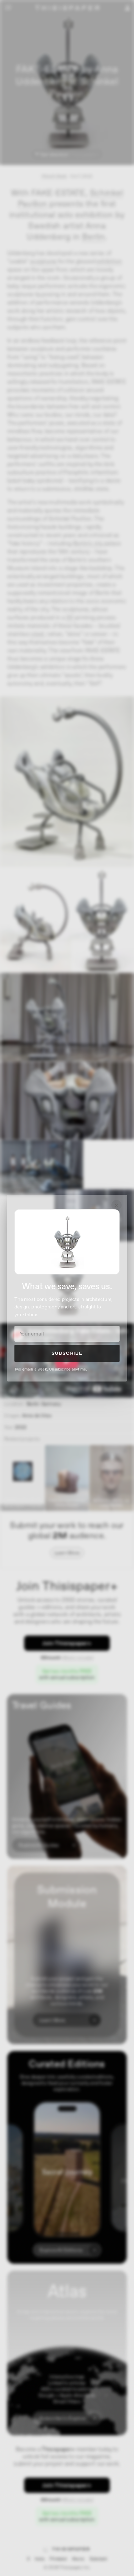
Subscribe (67, 1353)
